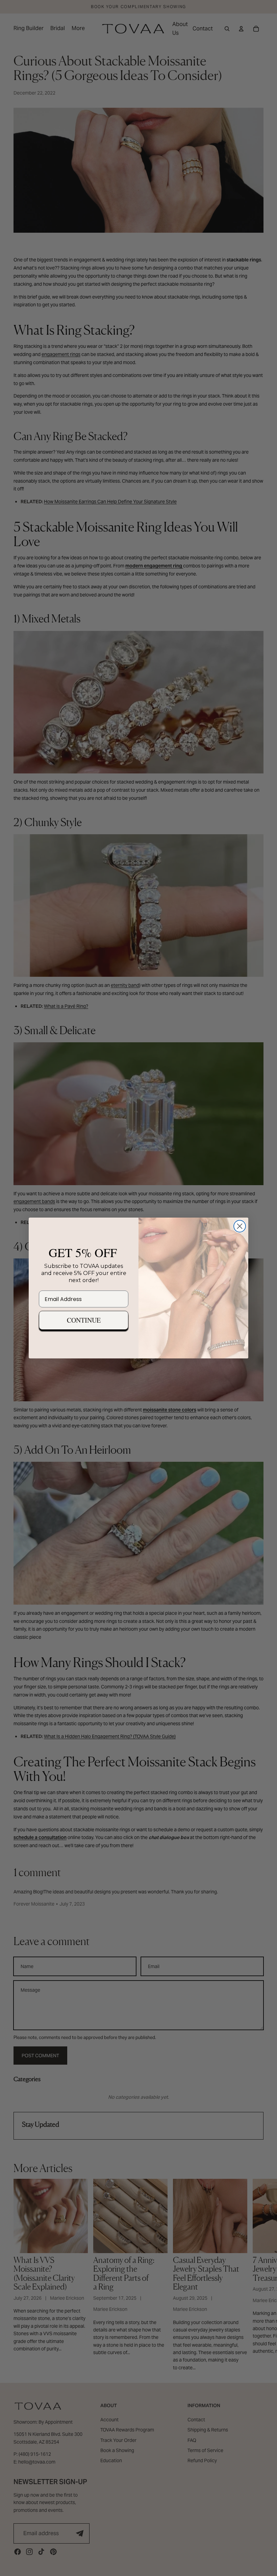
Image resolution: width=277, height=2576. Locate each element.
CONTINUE (84, 1320)
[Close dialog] (240, 1226)
